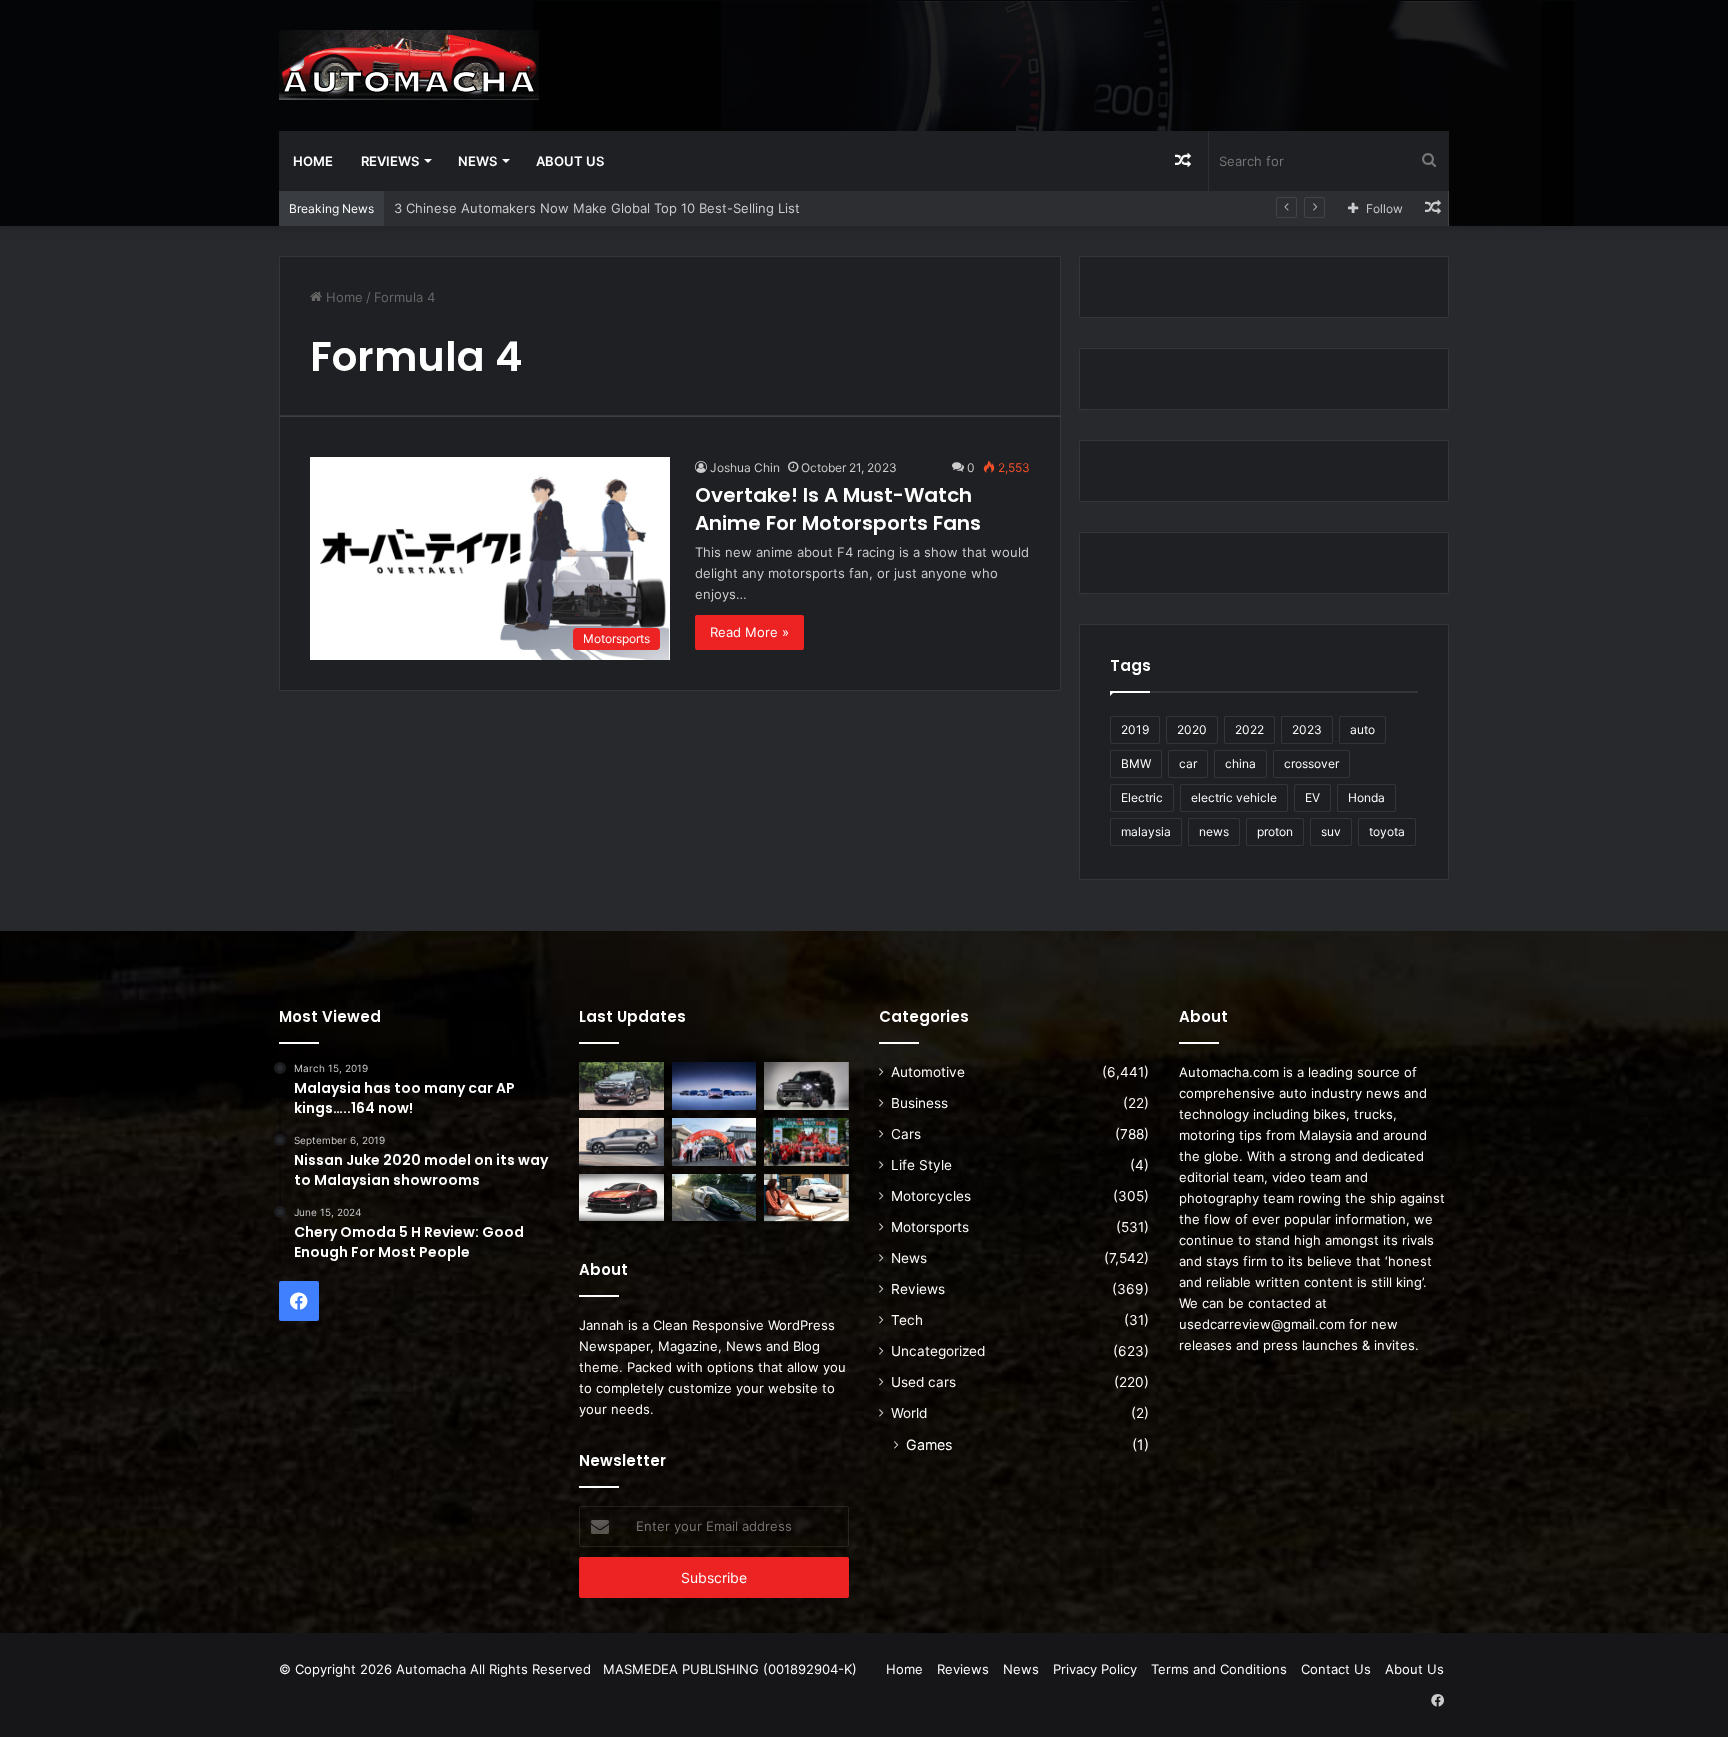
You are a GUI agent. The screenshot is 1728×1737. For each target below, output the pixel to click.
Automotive (928, 1072)
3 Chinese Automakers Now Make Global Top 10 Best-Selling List (597, 208)
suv (1331, 831)
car (1188, 763)
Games (929, 1444)
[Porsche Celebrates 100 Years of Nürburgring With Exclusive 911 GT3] (714, 1198)
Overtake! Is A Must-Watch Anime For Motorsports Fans (838, 509)
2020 (1192, 729)
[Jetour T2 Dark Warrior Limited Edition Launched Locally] (806, 1086)
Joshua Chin (745, 467)
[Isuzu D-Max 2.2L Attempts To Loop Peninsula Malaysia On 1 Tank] (714, 1142)
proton (1275, 831)
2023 (1307, 729)
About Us (570, 161)
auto (1362, 729)
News (477, 161)
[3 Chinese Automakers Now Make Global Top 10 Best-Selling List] (714, 1086)
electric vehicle (1234, 797)
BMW (1136, 763)
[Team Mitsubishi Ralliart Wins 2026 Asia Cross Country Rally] (806, 1142)
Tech (907, 1320)
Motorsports (930, 1227)
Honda (1366, 797)
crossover (1311, 763)
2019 (1135, 729)
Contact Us (1336, 1669)
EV (1312, 797)
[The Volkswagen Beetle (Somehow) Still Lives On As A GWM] (806, 1198)
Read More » (749, 632)
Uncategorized (938, 1351)
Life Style (921, 1165)
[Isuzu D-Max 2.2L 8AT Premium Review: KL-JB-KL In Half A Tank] (621, 1086)
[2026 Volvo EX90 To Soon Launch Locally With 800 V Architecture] (621, 1142)
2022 (1249, 729)
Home (313, 161)
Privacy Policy (1095, 1669)
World (909, 1413)
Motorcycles (931, 1196)
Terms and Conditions (1219, 1669)
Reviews (390, 161)
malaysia (1146, 831)
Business (919, 1103)
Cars (906, 1134)
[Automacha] (409, 65)
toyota (1387, 831)
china (1240, 763)
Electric (1142, 797)
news (1214, 831)
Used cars (923, 1382)
